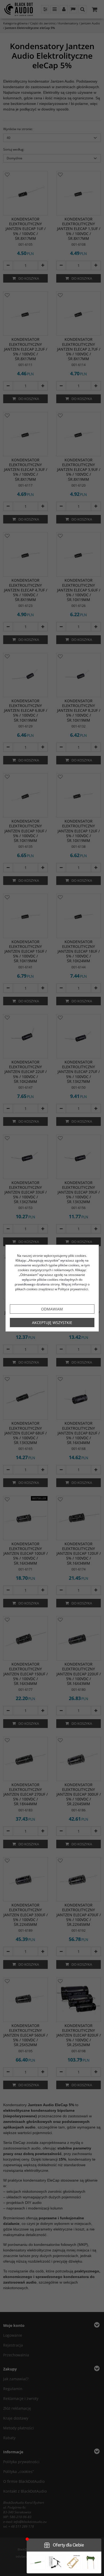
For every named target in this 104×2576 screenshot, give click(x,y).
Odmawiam (52, 1309)
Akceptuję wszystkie (52, 1323)
